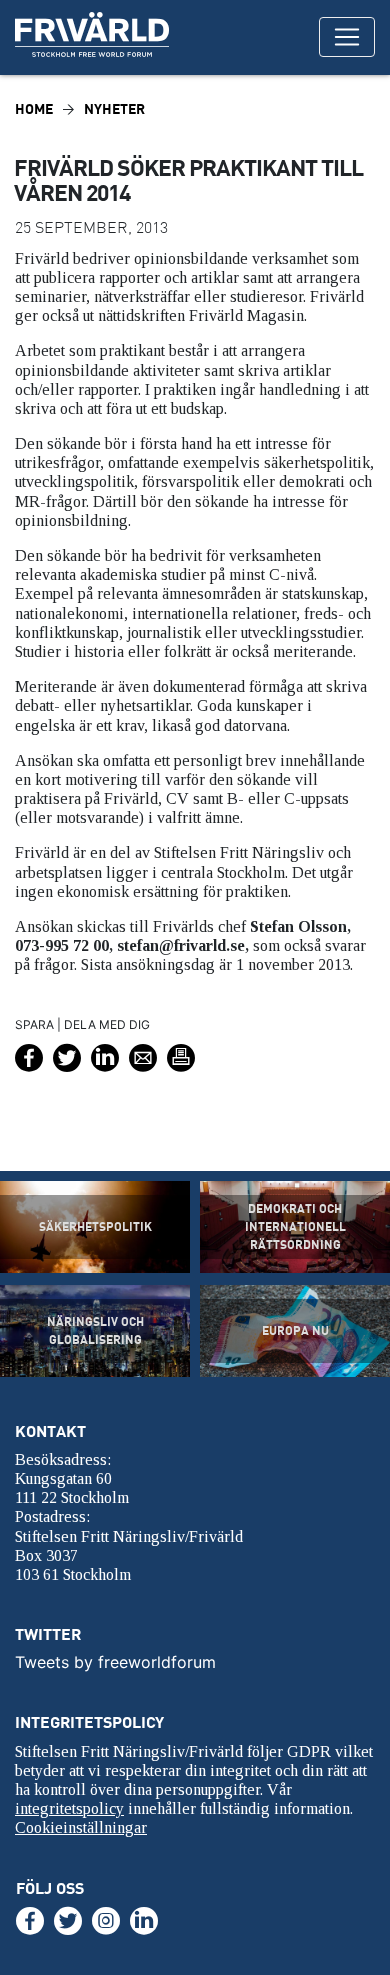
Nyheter (114, 108)
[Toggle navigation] (347, 37)
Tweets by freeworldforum (115, 1662)
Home (34, 108)
